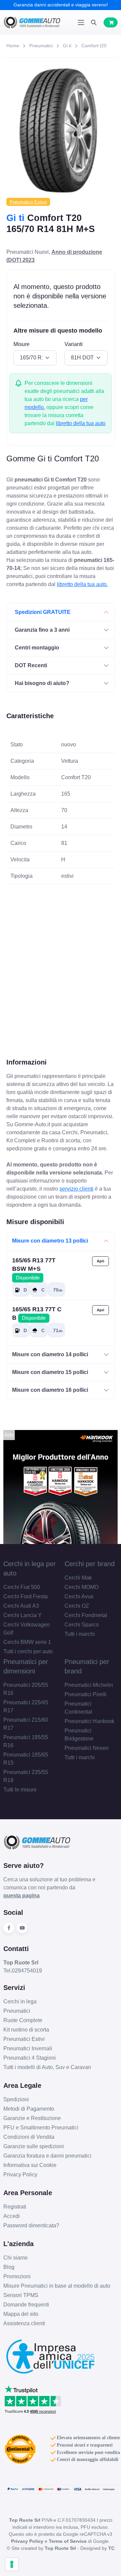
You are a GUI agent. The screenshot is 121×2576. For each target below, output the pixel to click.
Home (13, 46)
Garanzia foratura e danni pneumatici (47, 2156)
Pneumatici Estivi (24, 2039)
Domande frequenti (26, 2305)
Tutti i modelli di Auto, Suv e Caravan (47, 2067)
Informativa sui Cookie (30, 2165)
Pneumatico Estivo (28, 202)
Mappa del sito (21, 2314)
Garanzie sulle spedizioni (34, 2146)
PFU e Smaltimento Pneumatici (41, 2128)
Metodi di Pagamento (29, 2109)
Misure (22, 344)
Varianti (74, 344)
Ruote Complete (23, 2020)
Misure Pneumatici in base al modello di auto (57, 2286)
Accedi (12, 2216)
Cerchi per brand (90, 1564)
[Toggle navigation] (81, 22)
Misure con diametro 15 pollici (50, 1372)
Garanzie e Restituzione (32, 2118)
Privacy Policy (20, 2174)
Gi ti (67, 46)
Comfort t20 (94, 46)
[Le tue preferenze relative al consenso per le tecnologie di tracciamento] (12, 2564)
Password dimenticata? (31, 2225)
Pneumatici (41, 46)
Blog (9, 2267)
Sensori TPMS (21, 2295)
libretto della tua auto (81, 423)
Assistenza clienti (24, 2323)
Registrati (15, 2207)
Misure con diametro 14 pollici (50, 1354)
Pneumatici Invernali (28, 2048)
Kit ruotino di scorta (26, 2030)
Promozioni (17, 2276)
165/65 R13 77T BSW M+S (34, 1269)
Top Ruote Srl (60, 2548)
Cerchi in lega (20, 2001)
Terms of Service (68, 2541)
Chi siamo (15, 2258)
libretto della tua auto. (82, 584)
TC (111, 2548)
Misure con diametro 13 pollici (50, 1241)
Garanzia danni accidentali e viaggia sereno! (61, 5)
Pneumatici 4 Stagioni (30, 2058)
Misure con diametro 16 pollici (50, 1390)
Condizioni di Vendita (29, 2137)
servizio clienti (76, 1189)
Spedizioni (16, 2099)
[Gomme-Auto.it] (32, 22)
